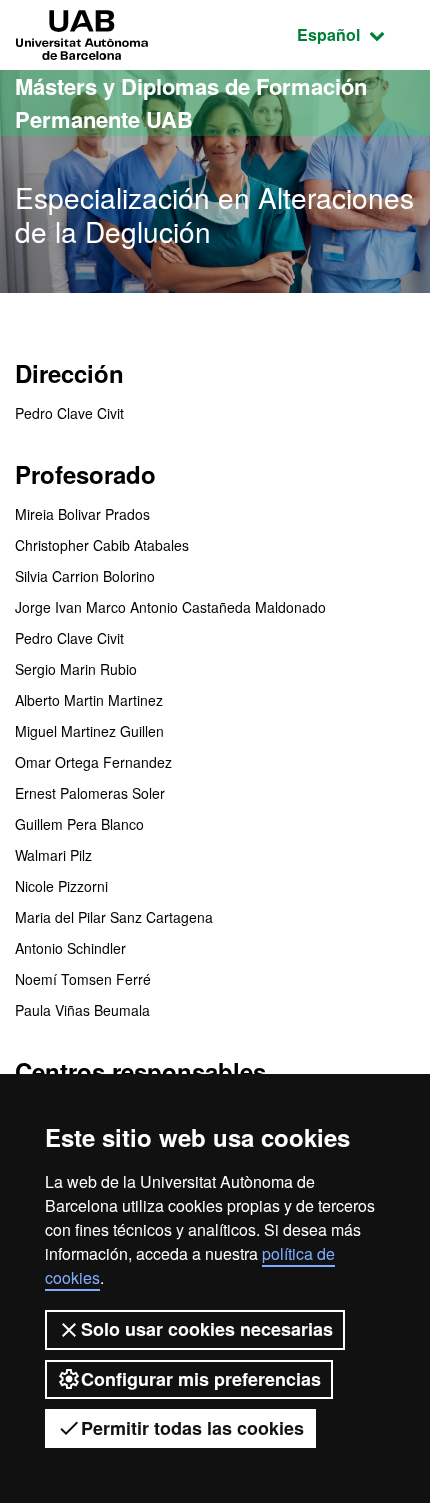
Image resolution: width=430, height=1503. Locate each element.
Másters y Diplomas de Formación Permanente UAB (191, 102)
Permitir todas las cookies (192, 1428)
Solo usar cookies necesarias (207, 1329)
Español (356, 34)
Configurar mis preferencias (201, 1379)
